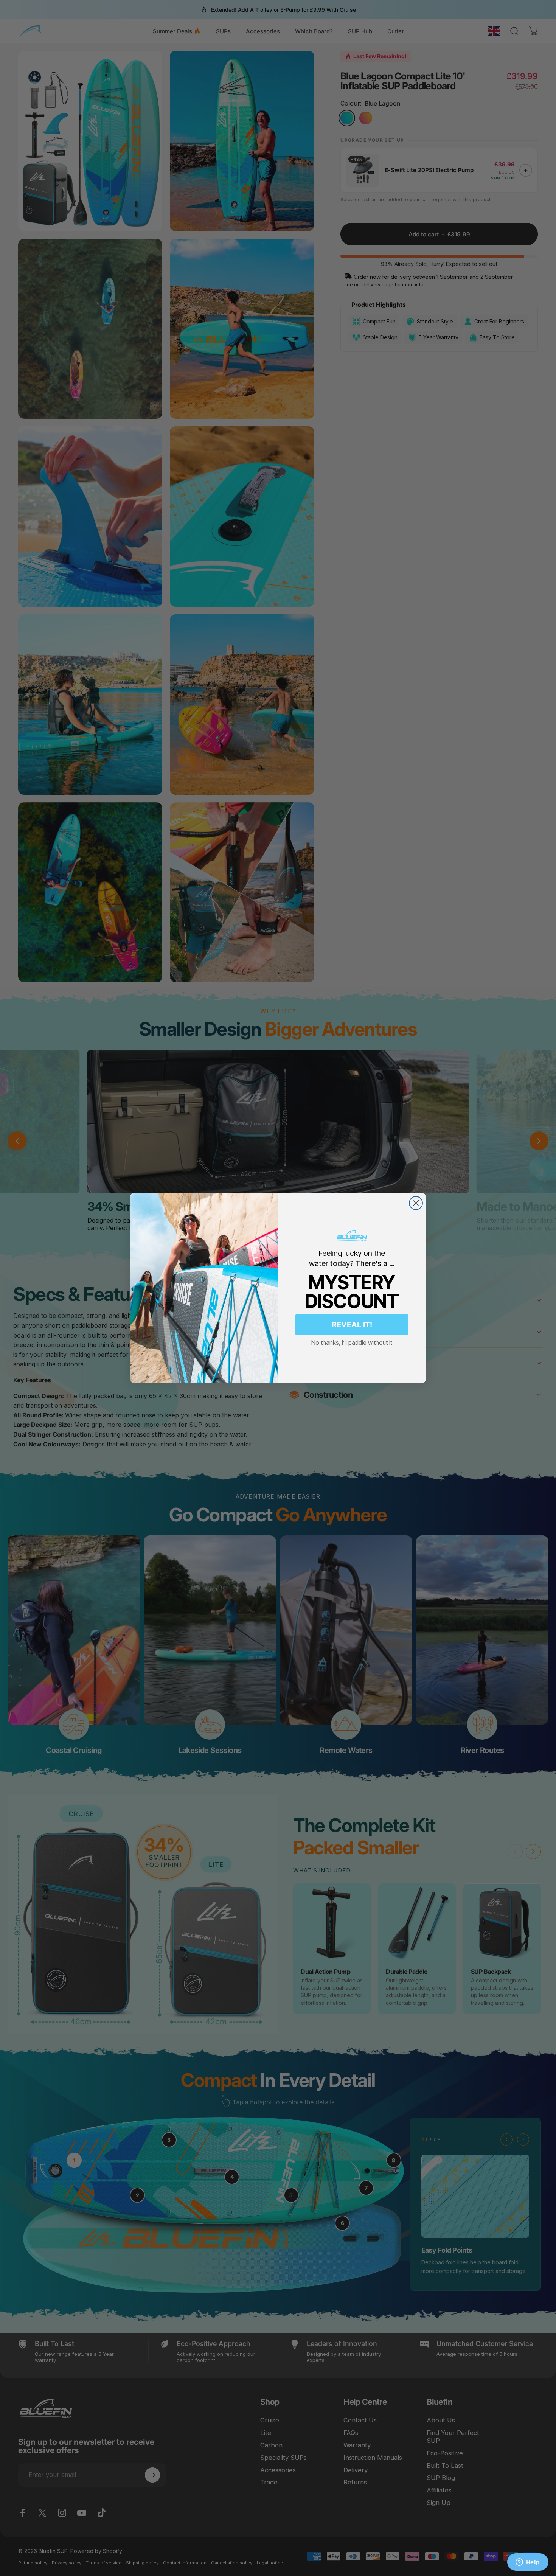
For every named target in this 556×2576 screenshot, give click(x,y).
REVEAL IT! (352, 1325)
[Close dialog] (416, 1203)
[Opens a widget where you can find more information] (528, 2563)
